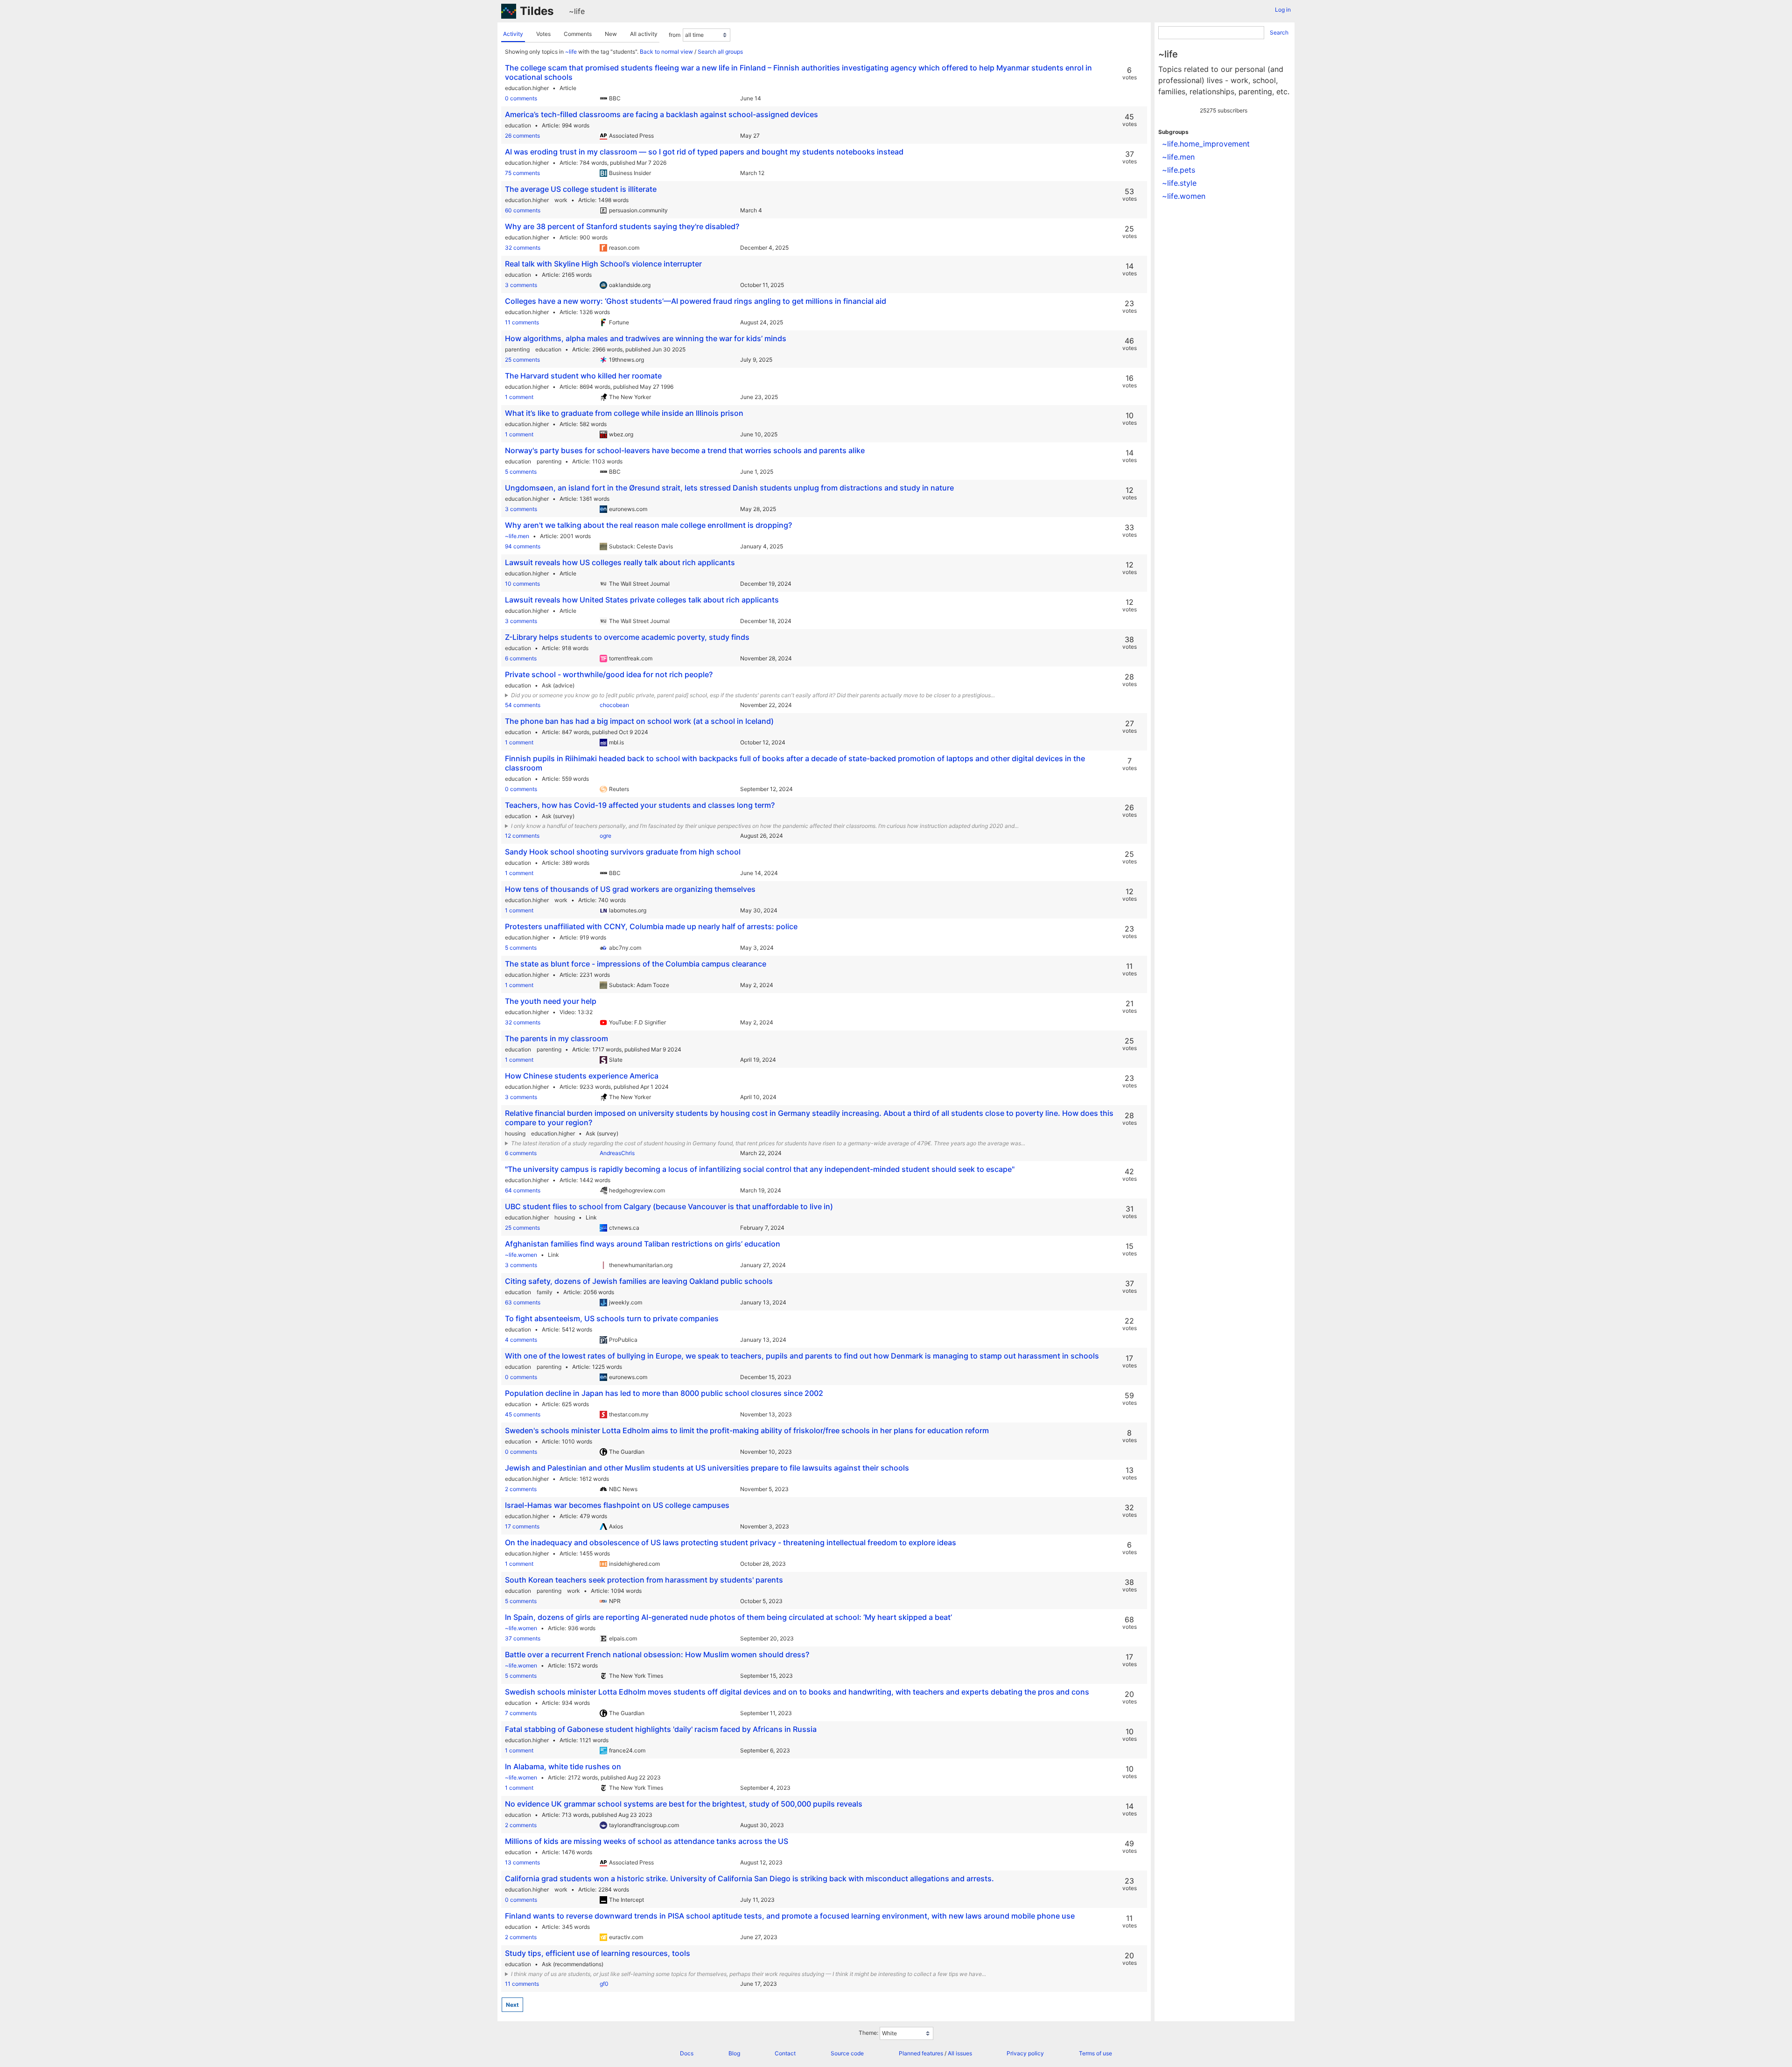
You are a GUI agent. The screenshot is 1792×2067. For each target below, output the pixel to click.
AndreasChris (617, 1153)
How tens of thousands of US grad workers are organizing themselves (630, 889)
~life (577, 11)
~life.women (521, 1255)
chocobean (614, 705)
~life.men (517, 536)
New (611, 34)
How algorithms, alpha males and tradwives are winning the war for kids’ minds (646, 338)
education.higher (527, 88)
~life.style (1179, 183)
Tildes (537, 11)
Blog (734, 2053)
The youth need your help (551, 1001)
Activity (513, 34)
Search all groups (720, 52)
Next (512, 2005)
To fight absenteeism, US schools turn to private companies (612, 1318)
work (561, 200)
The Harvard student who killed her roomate (583, 376)
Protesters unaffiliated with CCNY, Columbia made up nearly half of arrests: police (651, 926)
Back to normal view (666, 52)
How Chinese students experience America (582, 1076)
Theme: (868, 2033)
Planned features (921, 2053)
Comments (578, 34)
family (545, 1292)
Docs (687, 2053)
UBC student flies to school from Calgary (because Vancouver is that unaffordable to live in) (669, 1206)
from (675, 35)
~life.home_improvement (1206, 144)
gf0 (604, 1984)
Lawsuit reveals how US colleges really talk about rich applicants (620, 562)
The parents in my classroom (556, 1038)
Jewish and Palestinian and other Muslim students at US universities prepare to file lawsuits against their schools (707, 1468)
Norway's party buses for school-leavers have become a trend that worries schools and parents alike (685, 450)
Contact (785, 2053)
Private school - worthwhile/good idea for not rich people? (609, 674)
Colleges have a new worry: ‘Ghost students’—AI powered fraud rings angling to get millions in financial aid (696, 301)
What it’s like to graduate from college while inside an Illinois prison (624, 413)
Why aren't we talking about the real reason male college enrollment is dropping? (648, 525)
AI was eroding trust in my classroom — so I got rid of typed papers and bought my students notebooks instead (704, 152)
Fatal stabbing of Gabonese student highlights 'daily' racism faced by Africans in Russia (661, 1729)
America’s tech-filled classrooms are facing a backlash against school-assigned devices (661, 114)
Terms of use (1095, 2053)
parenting (517, 349)
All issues (960, 2053)
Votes (543, 34)
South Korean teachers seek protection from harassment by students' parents (644, 1580)
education (518, 125)
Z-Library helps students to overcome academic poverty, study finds (627, 637)
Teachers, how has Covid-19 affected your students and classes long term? (640, 805)
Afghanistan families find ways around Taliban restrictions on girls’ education (643, 1244)
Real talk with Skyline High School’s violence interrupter (603, 264)
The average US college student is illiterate (581, 189)
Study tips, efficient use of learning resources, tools (598, 1953)
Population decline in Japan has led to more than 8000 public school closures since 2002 (664, 1393)
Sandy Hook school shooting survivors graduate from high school (623, 852)
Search (1279, 32)
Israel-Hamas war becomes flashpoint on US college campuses (617, 1505)
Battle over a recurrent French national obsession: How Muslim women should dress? (657, 1654)
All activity (644, 34)
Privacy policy (1025, 2053)
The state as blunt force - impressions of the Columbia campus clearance (636, 964)
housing (515, 1133)
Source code (847, 2053)
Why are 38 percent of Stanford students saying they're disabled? (622, 226)
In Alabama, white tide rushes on (563, 1766)
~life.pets (1179, 170)
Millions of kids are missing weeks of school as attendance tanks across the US (647, 1841)
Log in (1283, 10)
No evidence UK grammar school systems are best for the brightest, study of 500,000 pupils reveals (684, 1804)
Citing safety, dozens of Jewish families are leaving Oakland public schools (639, 1281)
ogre (605, 836)
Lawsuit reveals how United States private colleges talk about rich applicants (642, 600)
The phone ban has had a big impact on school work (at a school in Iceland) (639, 721)
